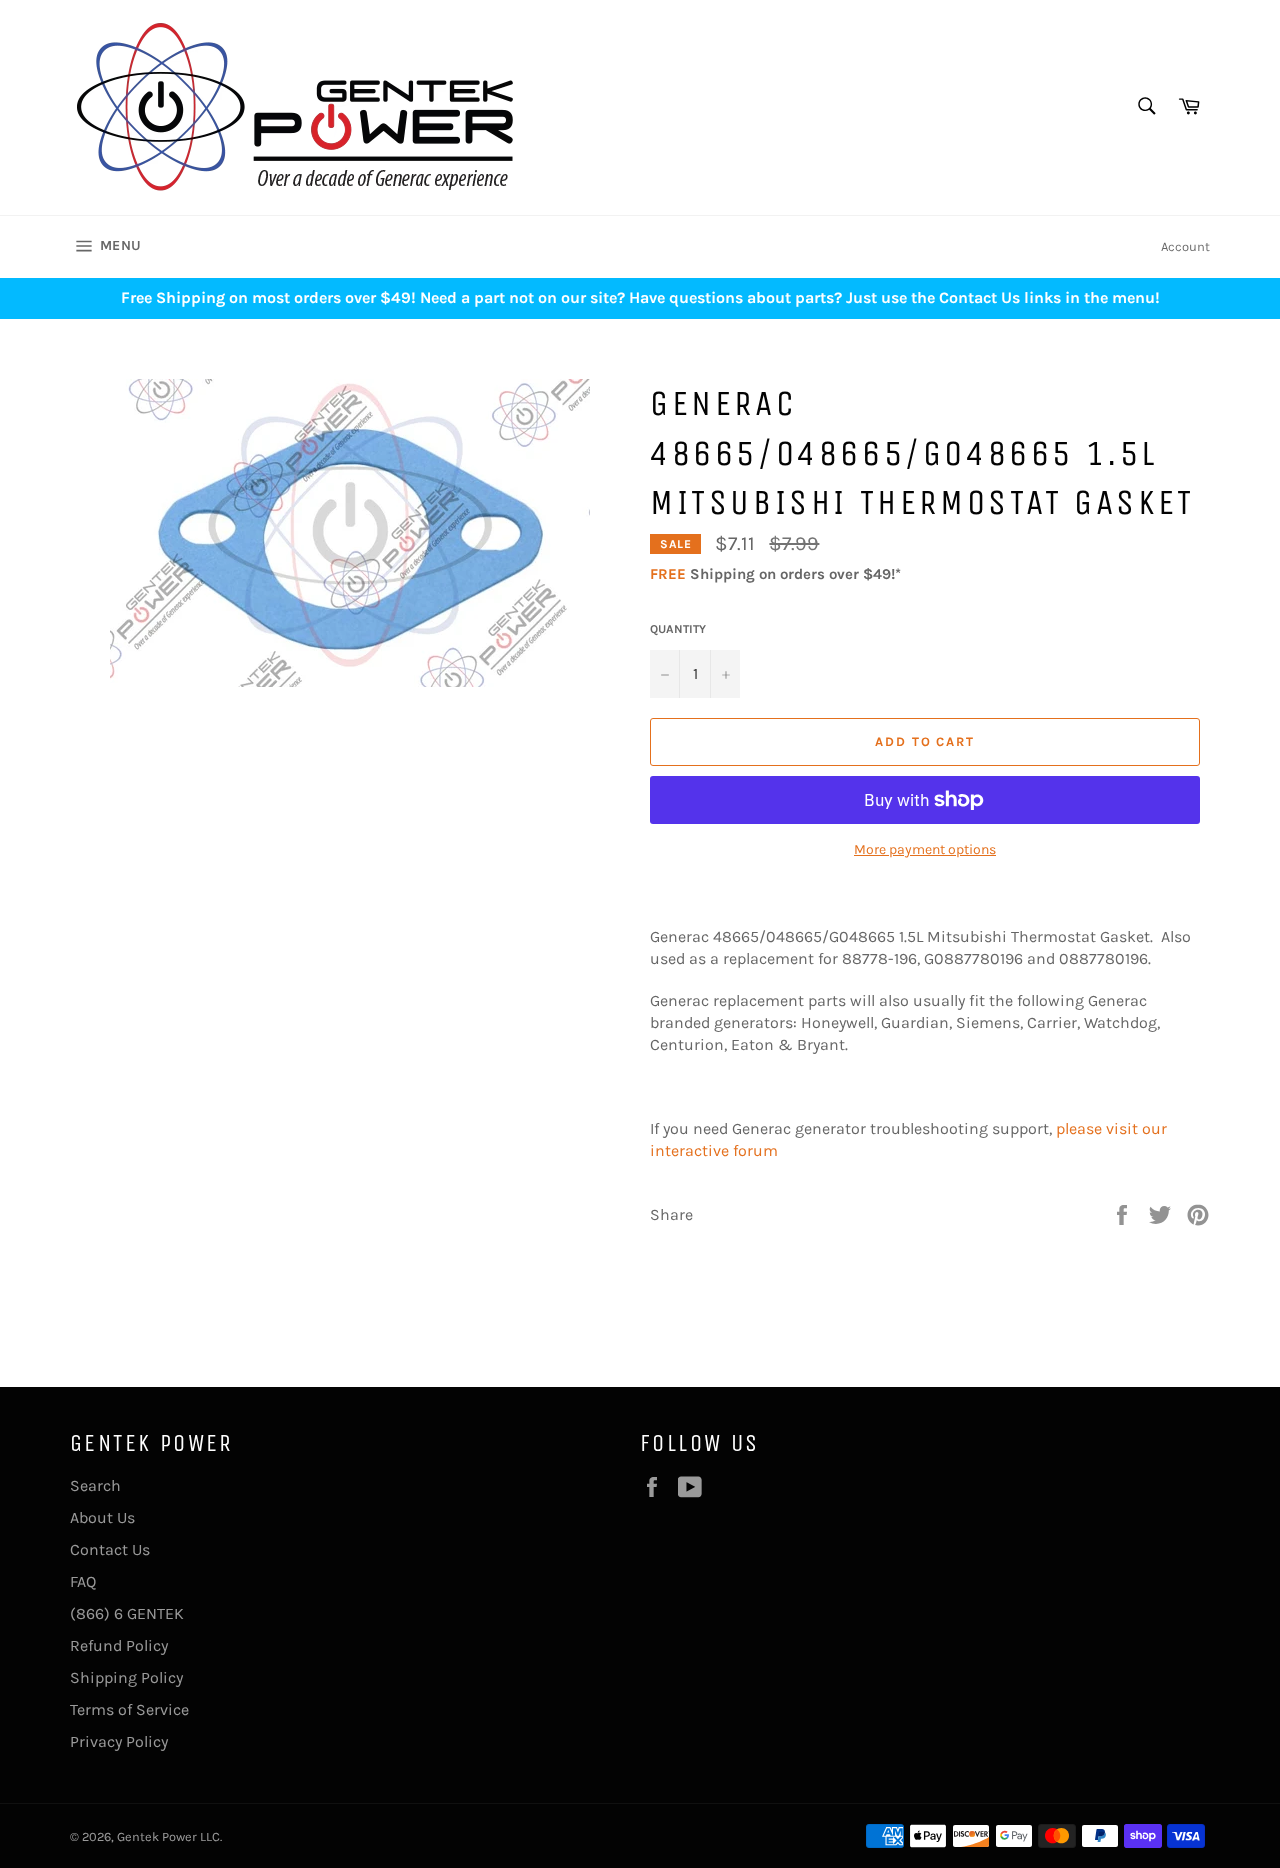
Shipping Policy (126, 1677)
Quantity (678, 629)
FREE (668, 574)
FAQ (83, 1581)
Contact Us (110, 1549)
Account (1185, 246)
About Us (102, 1517)
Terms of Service (129, 1709)
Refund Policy (119, 1645)
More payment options (925, 849)
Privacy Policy (119, 1741)
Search (95, 1485)
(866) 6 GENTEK (127, 1613)
